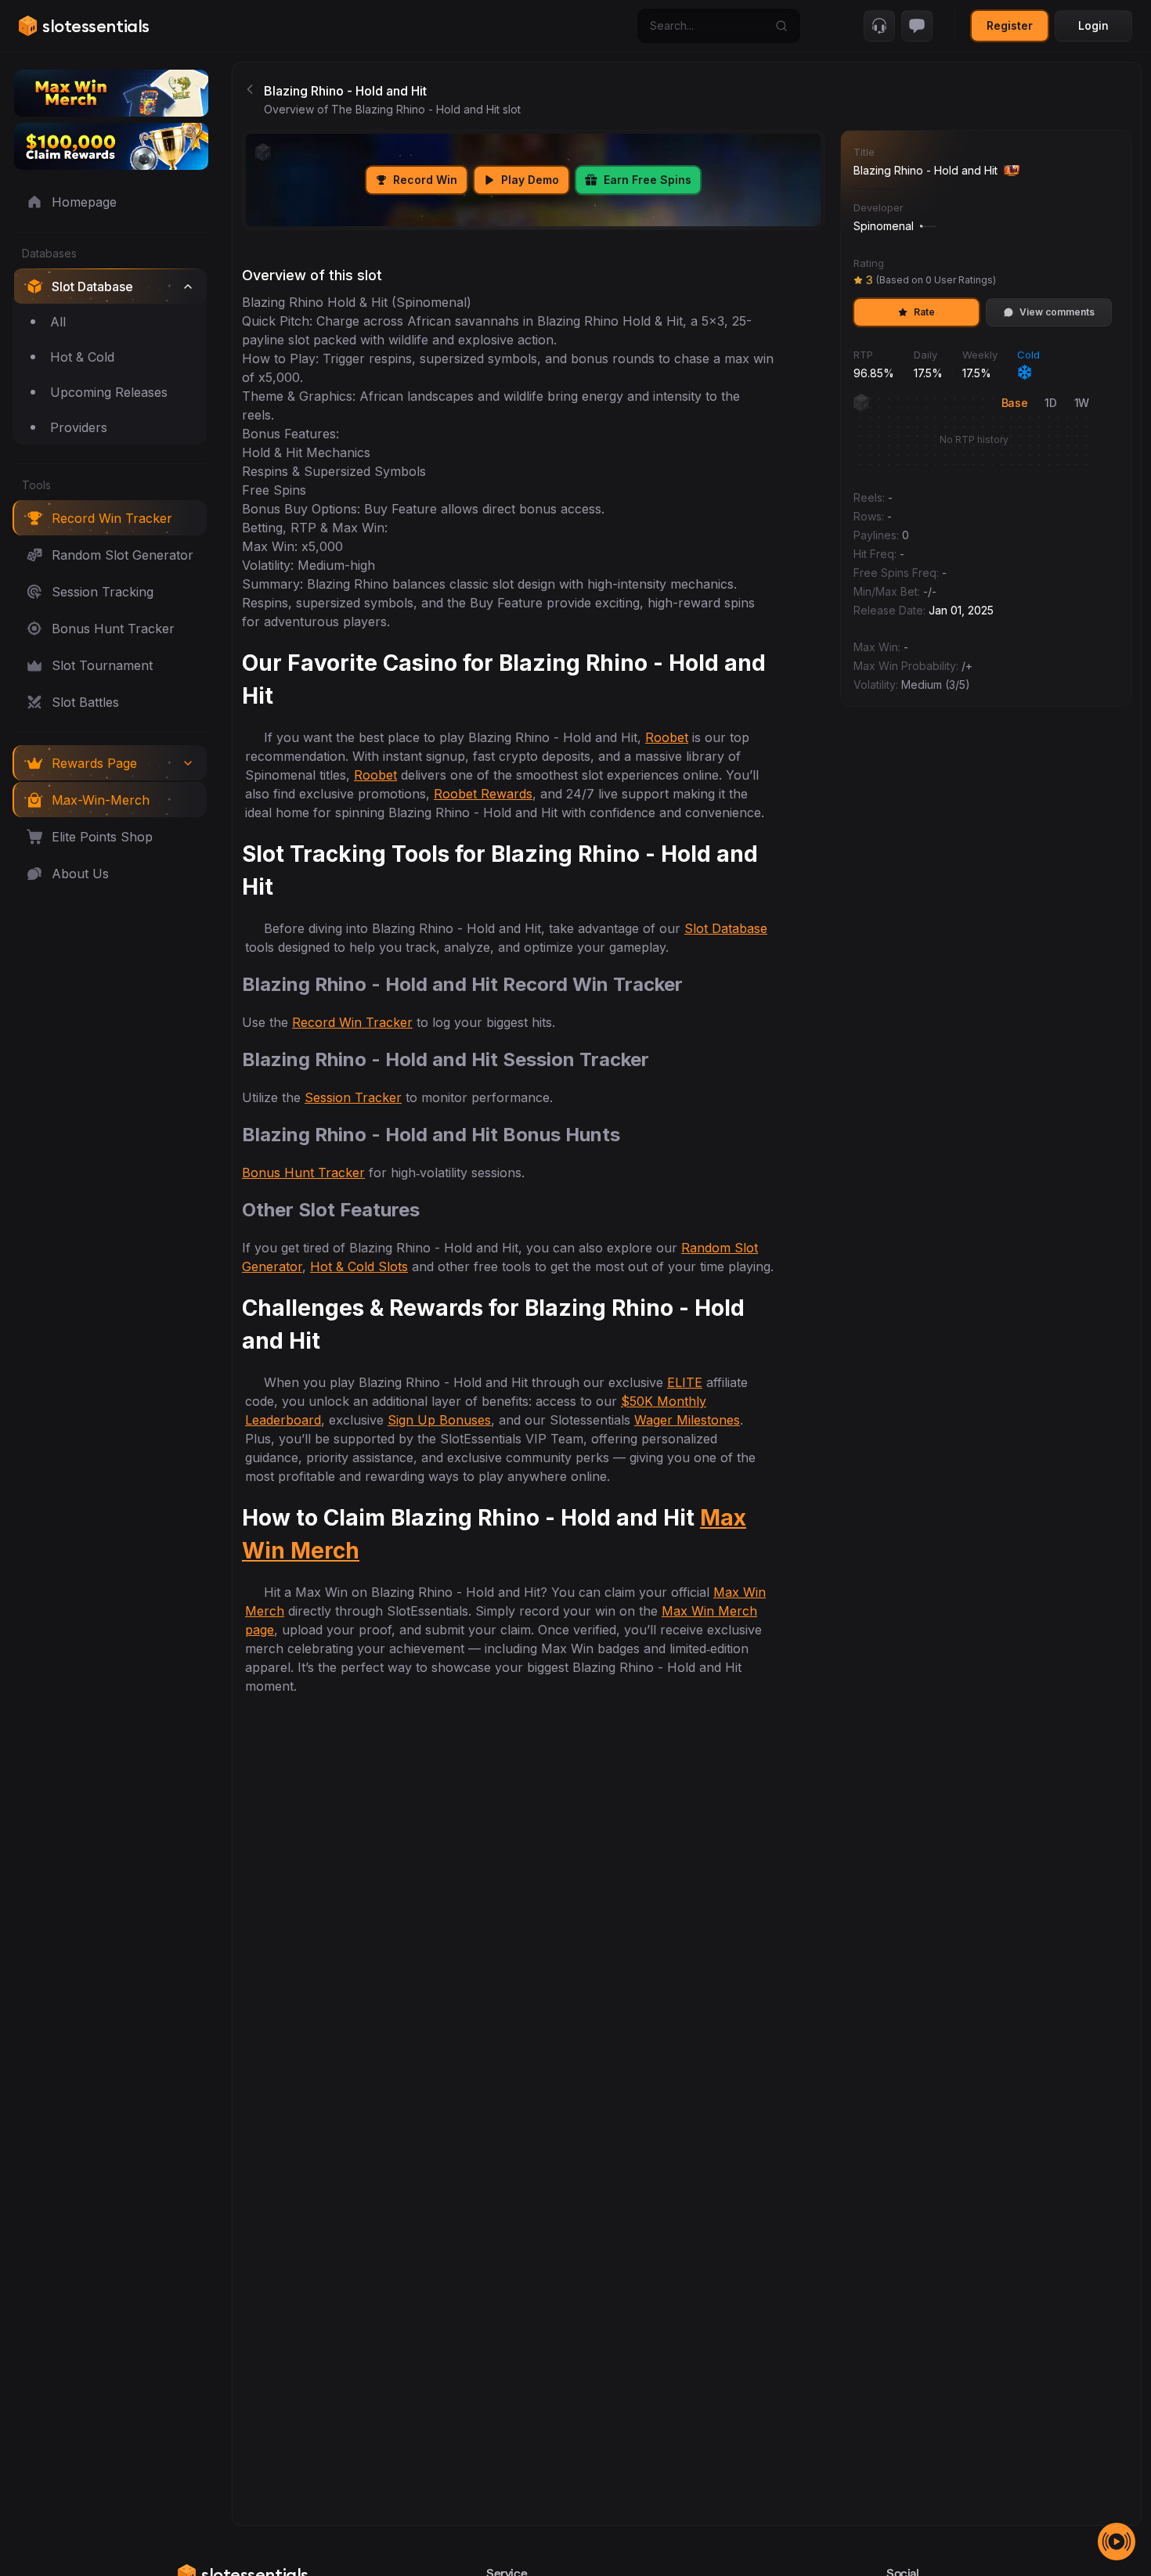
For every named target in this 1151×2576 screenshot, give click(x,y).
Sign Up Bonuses (439, 1420)
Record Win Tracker (352, 1022)
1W (1082, 403)
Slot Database (726, 928)
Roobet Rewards (483, 794)
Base (1015, 403)
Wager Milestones (687, 1420)
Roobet (667, 737)
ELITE (685, 1382)
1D (1050, 403)
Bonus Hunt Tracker (303, 1173)
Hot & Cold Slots (359, 1266)
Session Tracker (353, 1097)
